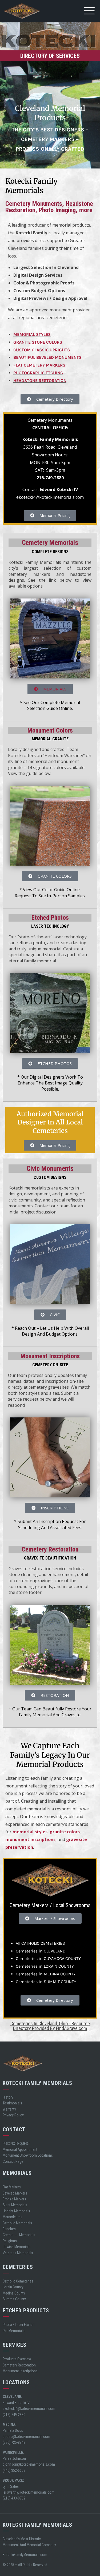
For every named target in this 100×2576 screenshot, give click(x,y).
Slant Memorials (15, 2205)
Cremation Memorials (19, 2235)
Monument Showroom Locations (28, 2155)
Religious (10, 2241)
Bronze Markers (14, 2199)
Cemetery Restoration (19, 2365)
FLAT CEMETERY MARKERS (39, 365)
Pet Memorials (14, 2331)
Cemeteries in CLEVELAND (41, 1951)
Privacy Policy (13, 2115)
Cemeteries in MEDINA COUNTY (46, 1974)
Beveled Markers (15, 2193)
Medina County (14, 2293)
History (8, 2097)
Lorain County (13, 2287)
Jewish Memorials (17, 2247)
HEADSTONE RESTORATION (40, 381)
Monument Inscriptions (20, 2371)
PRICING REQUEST (16, 2144)
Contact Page (13, 2161)
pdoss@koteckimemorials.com (26, 2437)
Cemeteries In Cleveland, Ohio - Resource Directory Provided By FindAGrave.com (50, 2026)
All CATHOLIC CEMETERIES (40, 1943)
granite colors (65, 1832)
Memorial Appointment (20, 2149)
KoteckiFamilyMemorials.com (25, 2555)
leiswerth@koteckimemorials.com (29, 2492)
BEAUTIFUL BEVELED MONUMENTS (47, 357)
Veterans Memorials (18, 2253)
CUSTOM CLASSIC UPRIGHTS (42, 350)
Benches (9, 2229)
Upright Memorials (16, 2211)
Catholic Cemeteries (18, 2281)
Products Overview (17, 2359)
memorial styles (30, 1832)
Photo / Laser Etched (19, 2325)
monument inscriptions (30, 1839)
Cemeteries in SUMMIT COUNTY (46, 1982)
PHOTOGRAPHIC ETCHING (38, 373)
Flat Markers (12, 2187)
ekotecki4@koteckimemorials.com (50, 497)
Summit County (14, 2299)
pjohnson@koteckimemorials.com (29, 2464)
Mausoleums (13, 2217)
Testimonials (12, 2103)
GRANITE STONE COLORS (38, 342)
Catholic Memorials (17, 2223)
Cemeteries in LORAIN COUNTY (45, 1966)
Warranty (9, 2109)
